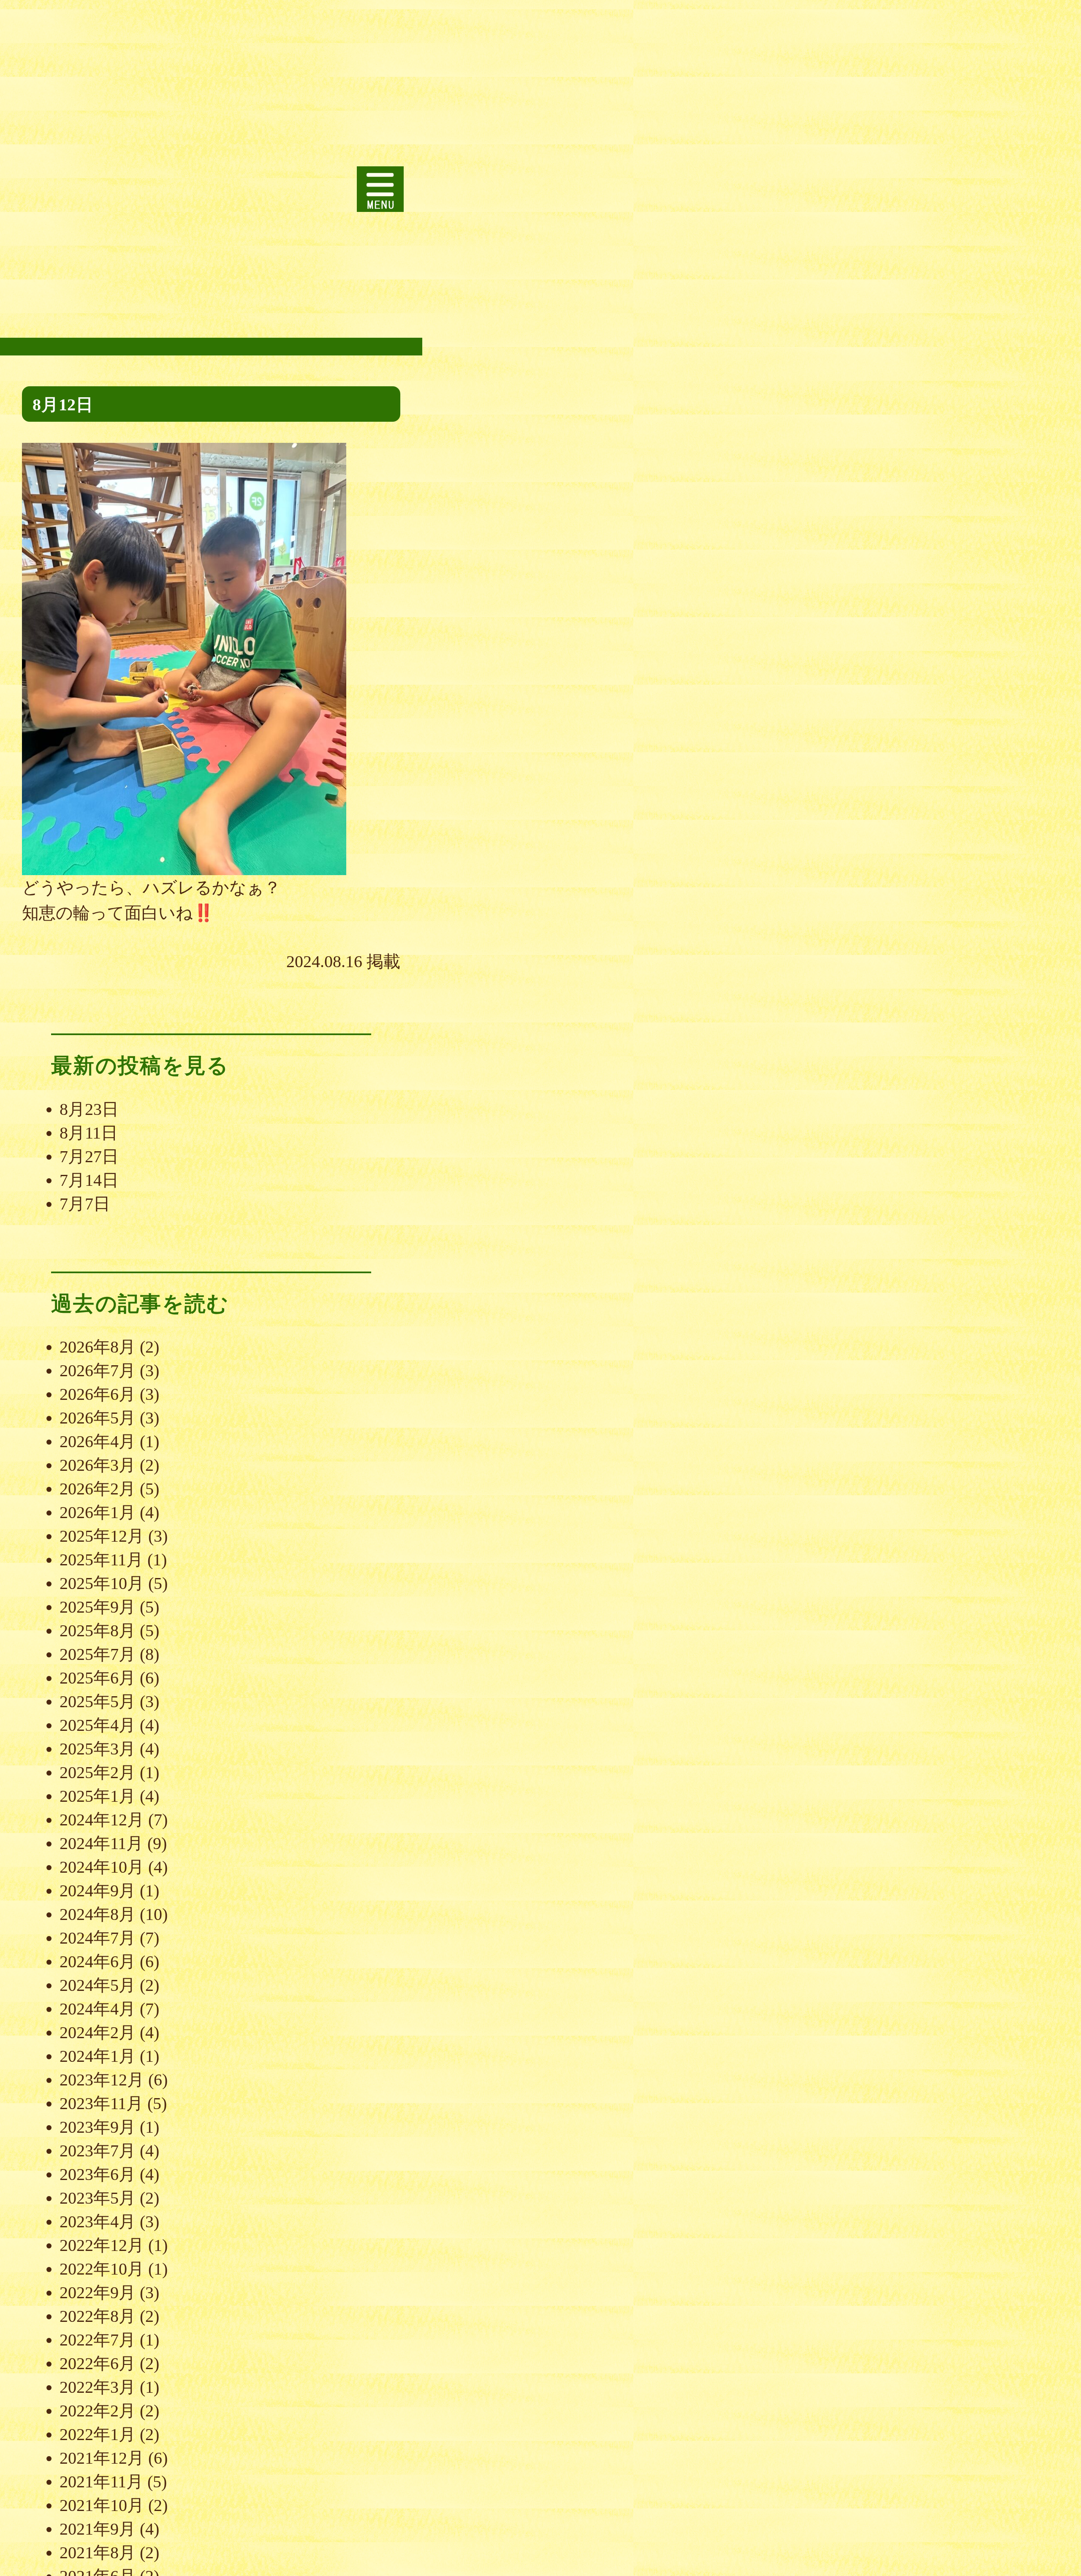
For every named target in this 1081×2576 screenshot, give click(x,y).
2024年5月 (98, 1985)
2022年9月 (98, 2293)
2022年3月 (98, 2387)
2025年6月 (98, 1678)
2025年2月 (98, 1772)
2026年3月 (98, 1465)
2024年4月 (98, 2009)
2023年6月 (98, 2174)
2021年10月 (102, 2505)
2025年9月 (98, 1607)
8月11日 (89, 1133)
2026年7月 (98, 1371)
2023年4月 (98, 2222)
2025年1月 (98, 1796)
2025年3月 (98, 1749)
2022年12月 (102, 2245)
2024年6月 (98, 1962)
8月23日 (89, 1109)
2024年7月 (98, 1938)
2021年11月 (101, 2482)
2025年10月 (102, 1583)
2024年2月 (98, 2032)
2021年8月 (98, 2553)
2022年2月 (98, 2411)
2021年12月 (102, 2458)
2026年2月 (98, 1489)
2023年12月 (102, 2080)
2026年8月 (98, 1347)
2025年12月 (102, 1536)
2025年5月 (98, 1702)
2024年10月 (102, 1867)
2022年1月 (98, 2434)
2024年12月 (102, 1820)
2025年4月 (98, 1725)
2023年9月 (98, 2127)
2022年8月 (98, 2316)
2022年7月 (98, 2340)
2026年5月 (98, 1418)
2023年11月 (101, 2103)
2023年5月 (98, 2198)
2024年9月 (98, 1891)
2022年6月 (98, 2363)
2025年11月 (101, 1560)
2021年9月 (98, 2529)
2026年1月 (98, 1512)
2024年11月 (101, 1843)
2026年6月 (98, 1394)
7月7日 (85, 1204)
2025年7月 (98, 1654)
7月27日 (89, 1156)
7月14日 (89, 1180)
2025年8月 (98, 1631)
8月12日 (63, 405)
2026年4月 (98, 1441)
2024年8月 (98, 1914)
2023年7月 (98, 2151)
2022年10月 (102, 2269)
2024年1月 (98, 2056)
